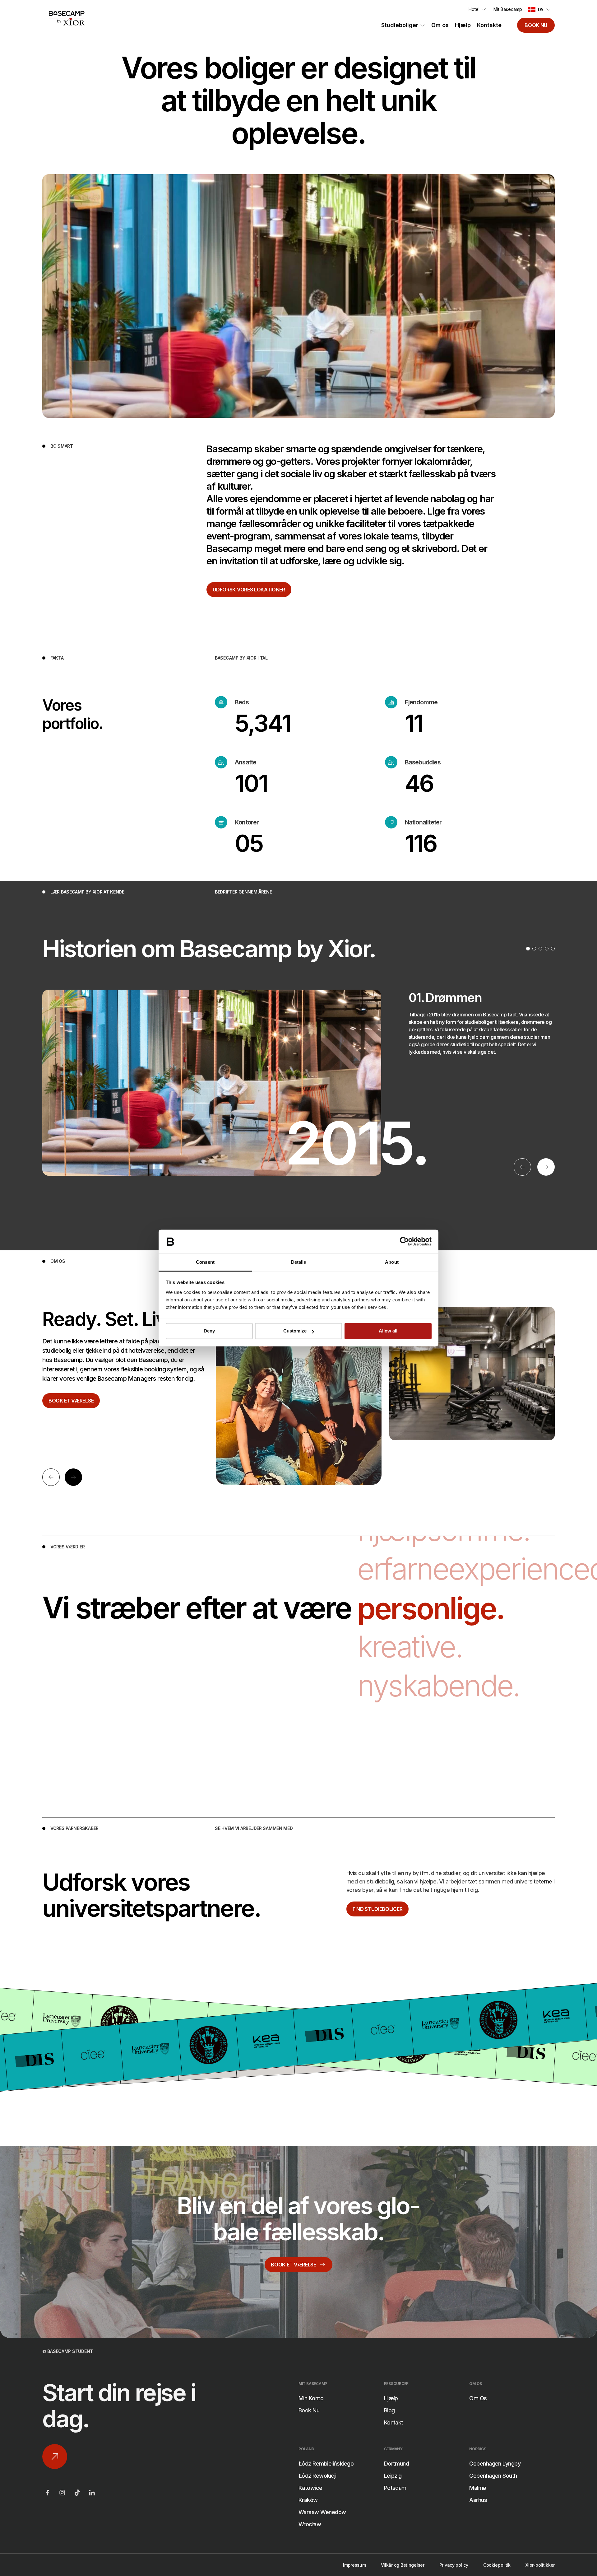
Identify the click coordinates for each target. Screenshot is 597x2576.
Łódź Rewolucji (317, 2476)
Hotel (474, 9)
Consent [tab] (205, 1262)
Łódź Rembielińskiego (326, 2464)
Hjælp (463, 25)
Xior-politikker (540, 2565)
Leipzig (393, 2476)
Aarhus (478, 2500)
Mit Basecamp (508, 9)
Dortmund (397, 2464)
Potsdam (395, 2488)
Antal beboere (237, 1589)
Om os (440, 25)
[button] (540, 9)
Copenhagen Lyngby (495, 2464)
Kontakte (489, 25)
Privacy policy (454, 2565)
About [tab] (392, 1262)
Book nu (536, 25)
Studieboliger (400, 25)
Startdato (231, 1558)
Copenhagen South (493, 2476)
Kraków (308, 2500)
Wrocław (310, 2524)
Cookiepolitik (497, 2565)
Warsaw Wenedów (322, 2512)
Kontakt (394, 2422)
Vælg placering (238, 1527)
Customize (295, 1331)
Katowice (310, 2488)
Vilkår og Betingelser (403, 2565)
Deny (209, 1331)
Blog (389, 2410)
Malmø (478, 2488)
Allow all (388, 1331)
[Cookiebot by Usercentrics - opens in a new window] (404, 1242)
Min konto (311, 2398)
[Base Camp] (67, 18)
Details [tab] (299, 1262)
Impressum (354, 2565)
